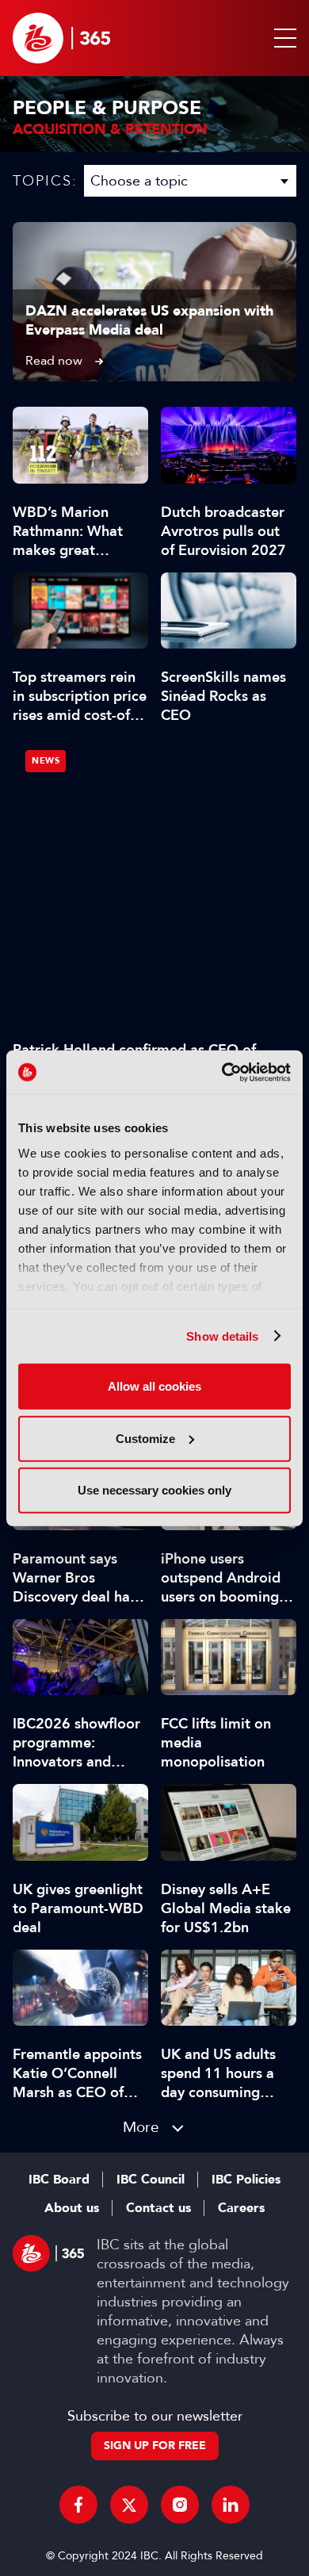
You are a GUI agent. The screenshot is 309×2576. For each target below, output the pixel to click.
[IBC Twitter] (129, 2505)
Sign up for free (155, 2446)
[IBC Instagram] (180, 2505)
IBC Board (59, 2180)
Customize (145, 1438)
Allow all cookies (154, 1386)
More (141, 2127)
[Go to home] (61, 38)
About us (72, 2208)
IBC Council (151, 2180)
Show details (222, 1336)
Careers (241, 2208)
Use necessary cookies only (154, 1490)
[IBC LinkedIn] (231, 2505)
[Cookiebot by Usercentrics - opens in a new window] (222, 1072)
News (46, 761)
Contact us (158, 2208)
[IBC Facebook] (78, 2505)
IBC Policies (246, 2180)
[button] (282, 38)
